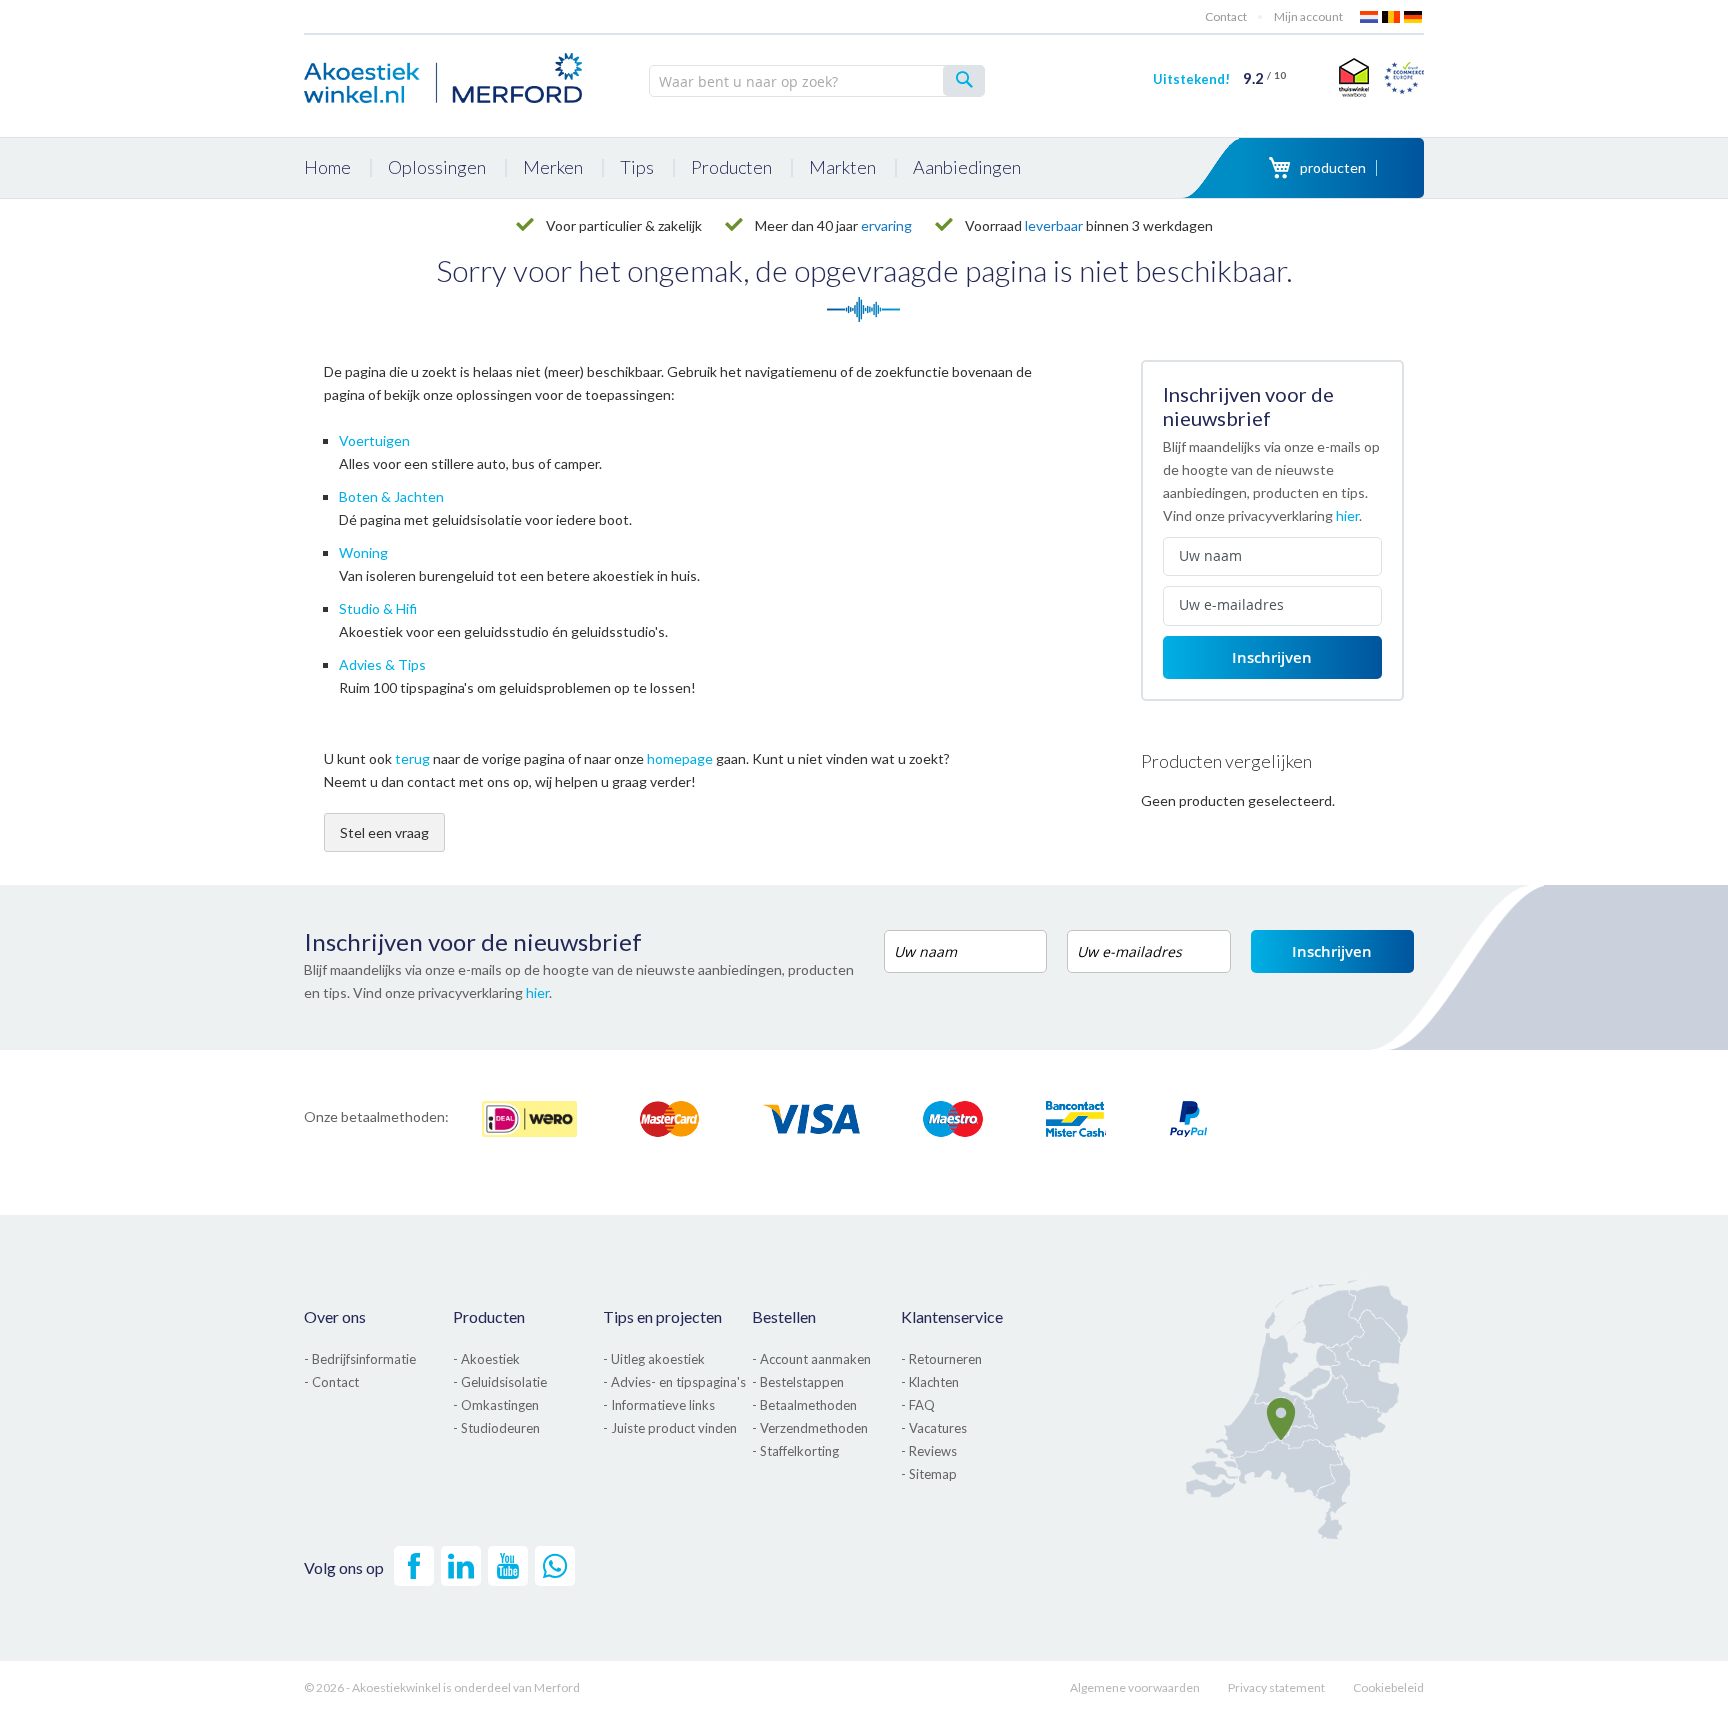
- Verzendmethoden (810, 1428)
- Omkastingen (496, 1405)
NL (1370, 17)
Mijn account (1308, 16)
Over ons (335, 1316)
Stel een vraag (384, 832)
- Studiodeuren (496, 1428)
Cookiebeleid (1388, 1687)
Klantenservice (952, 1316)
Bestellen (784, 1316)
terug (412, 758)
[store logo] (444, 75)
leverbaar (1054, 225)
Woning (363, 552)
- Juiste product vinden (670, 1428)
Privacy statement (1276, 1687)
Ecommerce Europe (1404, 77)
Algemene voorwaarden (1135, 1687)
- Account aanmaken (811, 1359)
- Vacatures (934, 1428)
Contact (1226, 16)
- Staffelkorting (795, 1451)
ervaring (886, 225)
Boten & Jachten (391, 496)
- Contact (331, 1382)
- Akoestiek (486, 1359)
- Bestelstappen (798, 1382)
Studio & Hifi (378, 608)
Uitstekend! (1219, 79)
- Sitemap (929, 1474)
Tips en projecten (662, 1316)
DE (1414, 17)
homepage (680, 758)
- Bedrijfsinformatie (360, 1359)
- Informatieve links (659, 1405)
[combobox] (817, 81)
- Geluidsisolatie (500, 1382)
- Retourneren (941, 1359)
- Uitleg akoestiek (654, 1359)
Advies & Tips (382, 664)
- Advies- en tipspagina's (674, 1382)
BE (1392, 17)
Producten (489, 1316)
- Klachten (930, 1382)
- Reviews (929, 1451)
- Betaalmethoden (804, 1405)
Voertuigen (374, 440)
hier (1347, 515)
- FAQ (918, 1405)
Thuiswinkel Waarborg (1351, 77)
